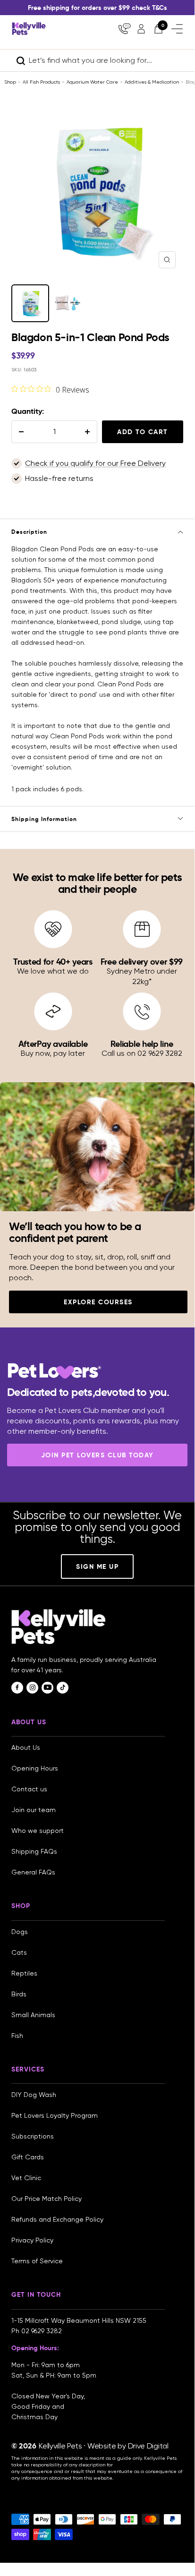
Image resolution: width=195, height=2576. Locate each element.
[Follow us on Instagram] (32, 1688)
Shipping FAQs (34, 1851)
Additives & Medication (152, 82)
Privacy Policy (32, 2240)
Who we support (38, 1831)
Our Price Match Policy (47, 2199)
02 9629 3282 (42, 2331)
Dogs (20, 1932)
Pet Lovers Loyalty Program (55, 2115)
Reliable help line (142, 1044)
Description (29, 532)
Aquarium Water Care (92, 82)
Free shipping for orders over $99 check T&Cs (97, 8)
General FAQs (33, 1872)
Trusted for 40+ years (53, 962)
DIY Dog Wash (34, 2095)
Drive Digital (148, 2446)
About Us (26, 1747)
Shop (10, 82)
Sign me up (97, 1566)
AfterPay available (53, 1044)
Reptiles (24, 1973)
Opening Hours (35, 1768)
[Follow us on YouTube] (47, 1688)
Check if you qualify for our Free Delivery (95, 463)
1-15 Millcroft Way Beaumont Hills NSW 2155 (80, 2320)
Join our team (34, 1810)
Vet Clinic (26, 2178)
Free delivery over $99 (142, 962)
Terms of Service (37, 2261)
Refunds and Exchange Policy (57, 2219)
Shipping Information (44, 819)
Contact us (29, 1789)
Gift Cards (28, 2157)
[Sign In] (141, 29)
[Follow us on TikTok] (63, 1688)
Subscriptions (33, 2136)
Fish (17, 2036)
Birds (19, 1994)
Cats (19, 1952)
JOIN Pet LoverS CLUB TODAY (97, 1455)
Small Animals (33, 2015)
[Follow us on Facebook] (17, 1688)
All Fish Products (41, 82)
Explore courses (98, 1302)
